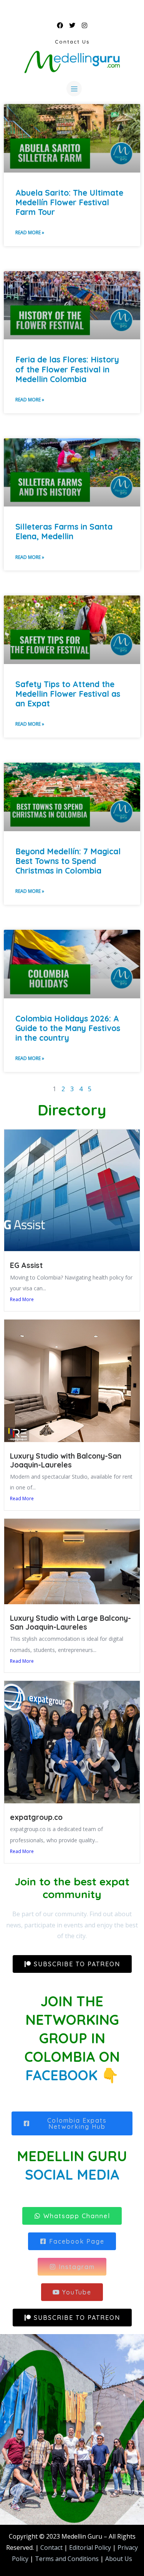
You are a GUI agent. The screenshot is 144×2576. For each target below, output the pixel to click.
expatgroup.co (36, 1817)
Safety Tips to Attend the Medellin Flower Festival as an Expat (68, 694)
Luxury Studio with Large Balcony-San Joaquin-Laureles (70, 1623)
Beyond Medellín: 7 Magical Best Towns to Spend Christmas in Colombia (68, 861)
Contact (51, 2547)
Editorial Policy (90, 2547)
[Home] (72, 62)
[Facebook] (60, 25)
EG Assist (26, 1265)
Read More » (30, 232)
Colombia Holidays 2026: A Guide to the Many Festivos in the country (68, 1028)
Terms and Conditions (66, 2559)
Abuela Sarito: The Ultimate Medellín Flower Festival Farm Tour (69, 202)
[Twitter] (72, 25)
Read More (22, 1299)
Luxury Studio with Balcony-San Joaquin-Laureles (66, 1460)
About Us (119, 2559)
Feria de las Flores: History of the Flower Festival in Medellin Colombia (67, 369)
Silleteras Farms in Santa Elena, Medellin (64, 531)
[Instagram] (84, 25)
